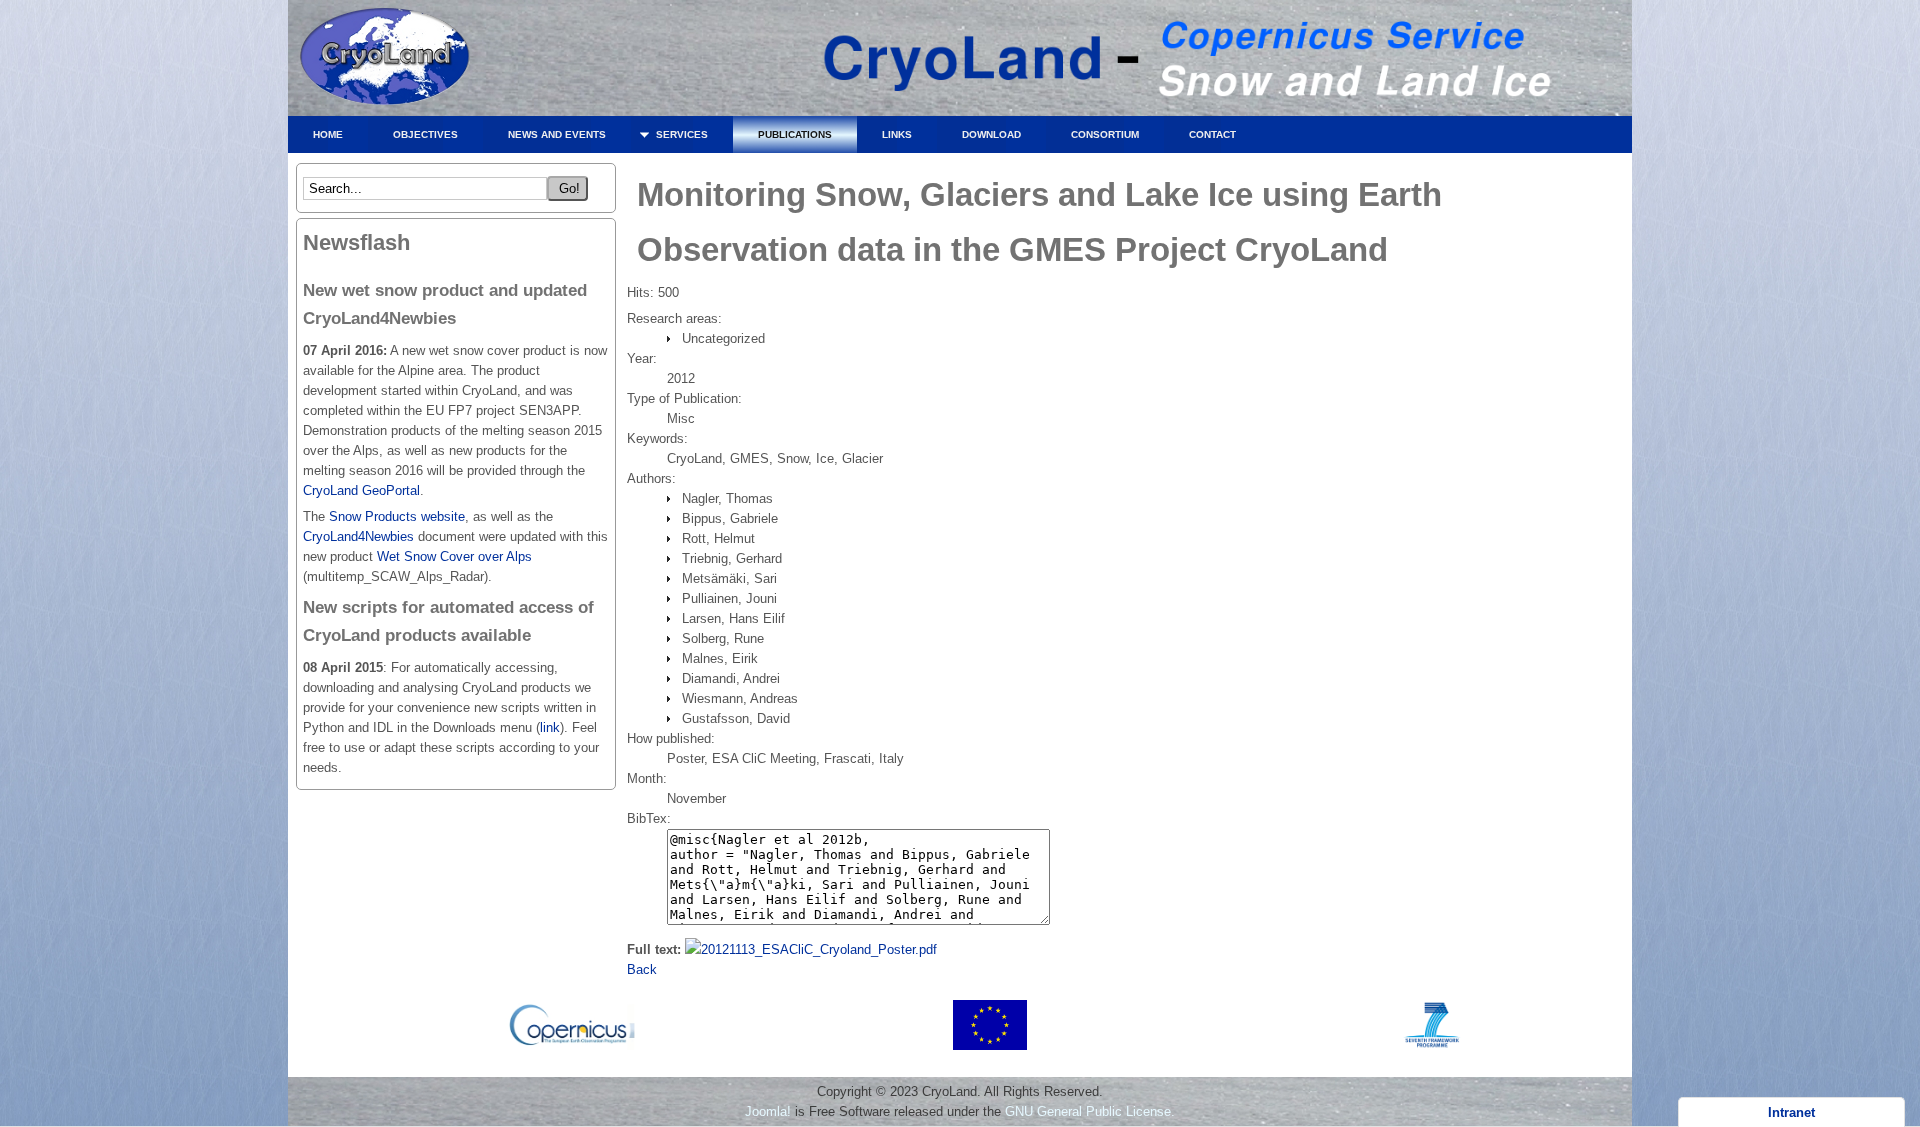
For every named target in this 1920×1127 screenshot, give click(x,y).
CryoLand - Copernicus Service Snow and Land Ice (385, 63)
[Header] (1183, 110)
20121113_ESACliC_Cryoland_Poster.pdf (819, 949)
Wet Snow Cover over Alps (454, 556)
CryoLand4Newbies (358, 536)
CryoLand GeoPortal (361, 490)
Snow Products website (395, 516)
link (550, 727)
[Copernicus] (572, 1045)
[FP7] (1432, 1045)
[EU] (990, 1045)
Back (642, 969)
